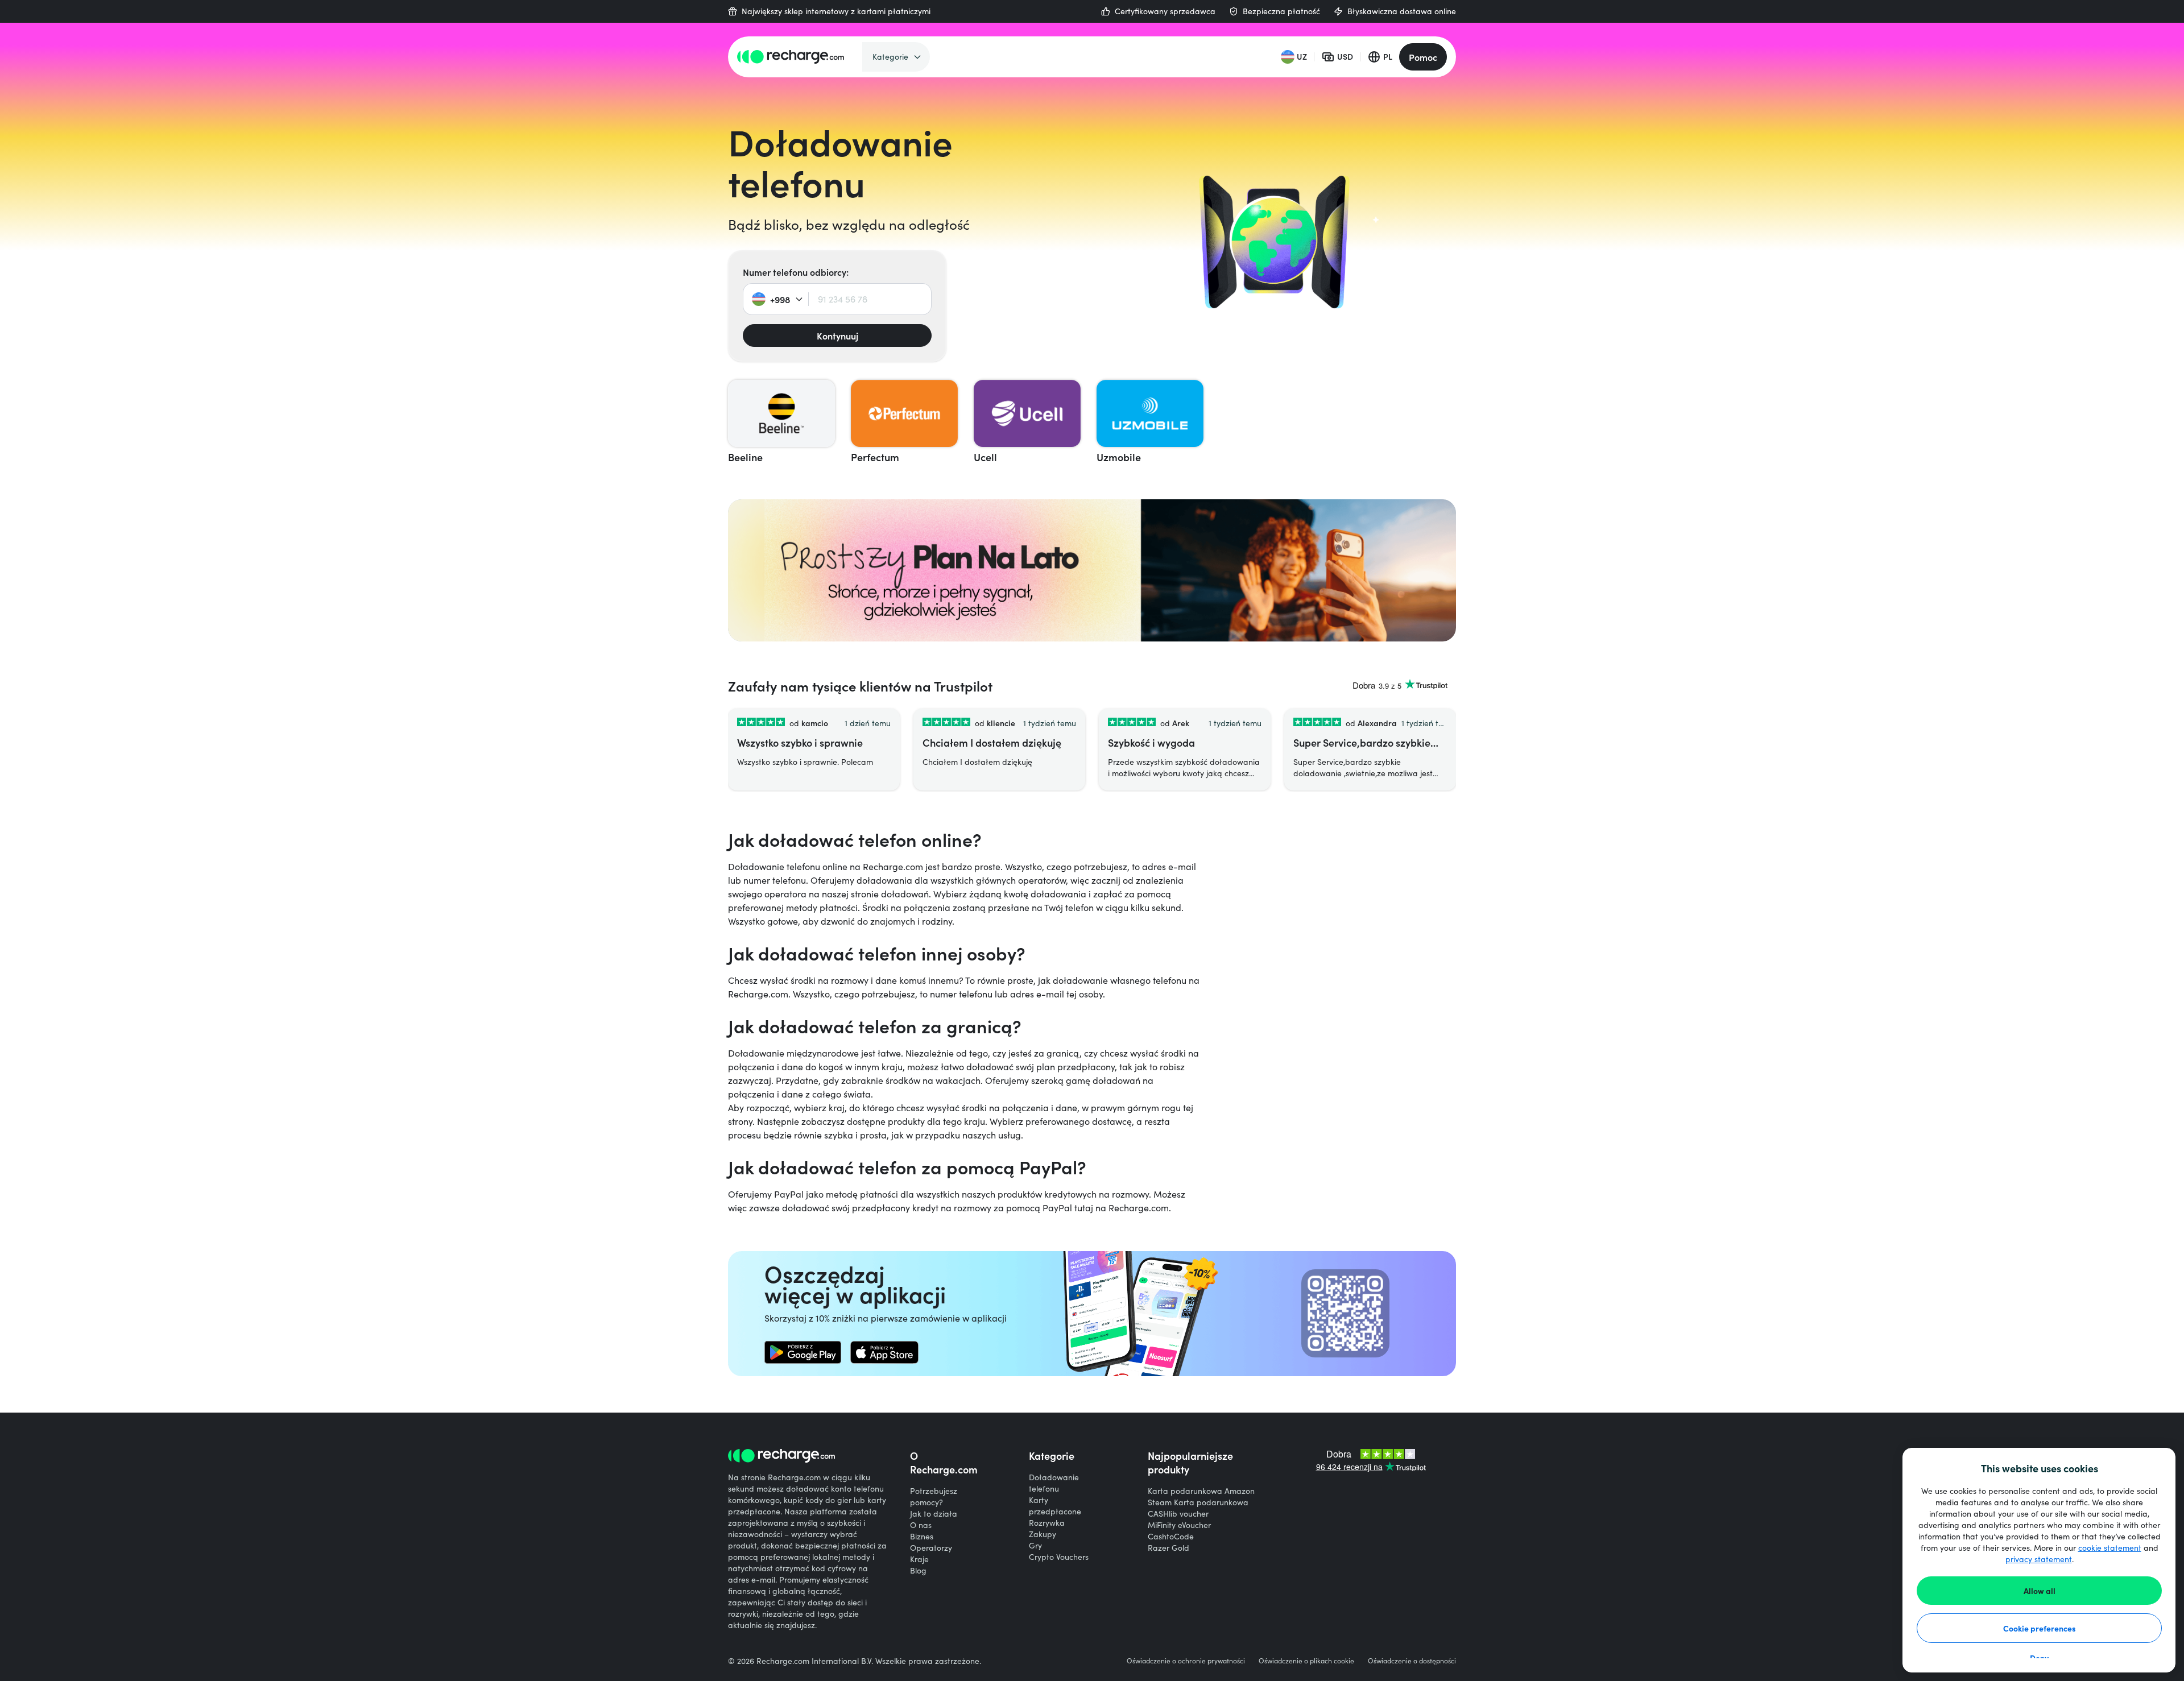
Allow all (2040, 1591)
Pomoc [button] (1423, 57)
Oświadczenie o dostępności (1412, 1661)
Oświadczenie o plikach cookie (1306, 1661)
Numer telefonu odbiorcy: (796, 272)
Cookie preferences (2040, 1628)
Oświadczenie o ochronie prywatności (1186, 1661)
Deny (2039, 1658)
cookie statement (2110, 1548)
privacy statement (2039, 1559)
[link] (803, 1352)
